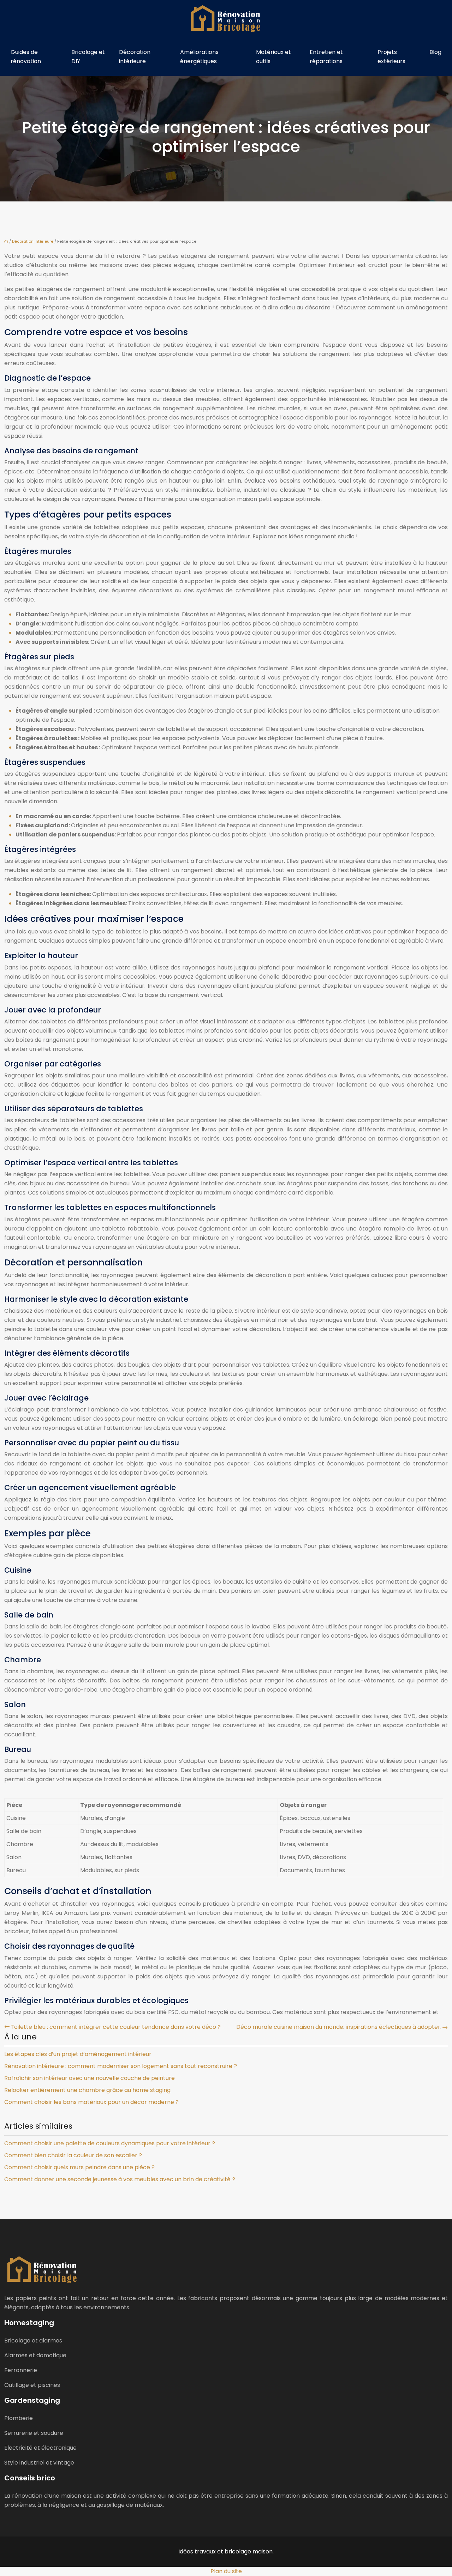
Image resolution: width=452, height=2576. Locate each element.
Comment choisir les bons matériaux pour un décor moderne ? (91, 2102)
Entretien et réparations (326, 57)
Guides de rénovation (26, 57)
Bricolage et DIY (88, 57)
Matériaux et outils (273, 57)
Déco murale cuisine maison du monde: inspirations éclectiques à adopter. (339, 2027)
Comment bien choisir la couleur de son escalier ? (73, 2155)
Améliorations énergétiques (199, 57)
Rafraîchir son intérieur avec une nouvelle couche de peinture (90, 2078)
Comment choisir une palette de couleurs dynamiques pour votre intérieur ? (110, 2143)
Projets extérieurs (391, 57)
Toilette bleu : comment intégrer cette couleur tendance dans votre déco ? (116, 2027)
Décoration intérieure (135, 57)
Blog (435, 52)
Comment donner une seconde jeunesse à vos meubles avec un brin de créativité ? (120, 2179)
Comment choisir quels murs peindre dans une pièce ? (79, 2167)
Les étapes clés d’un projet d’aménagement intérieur (78, 2054)
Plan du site (226, 2571)
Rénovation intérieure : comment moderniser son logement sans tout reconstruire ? (121, 2066)
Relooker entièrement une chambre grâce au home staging (87, 2090)
